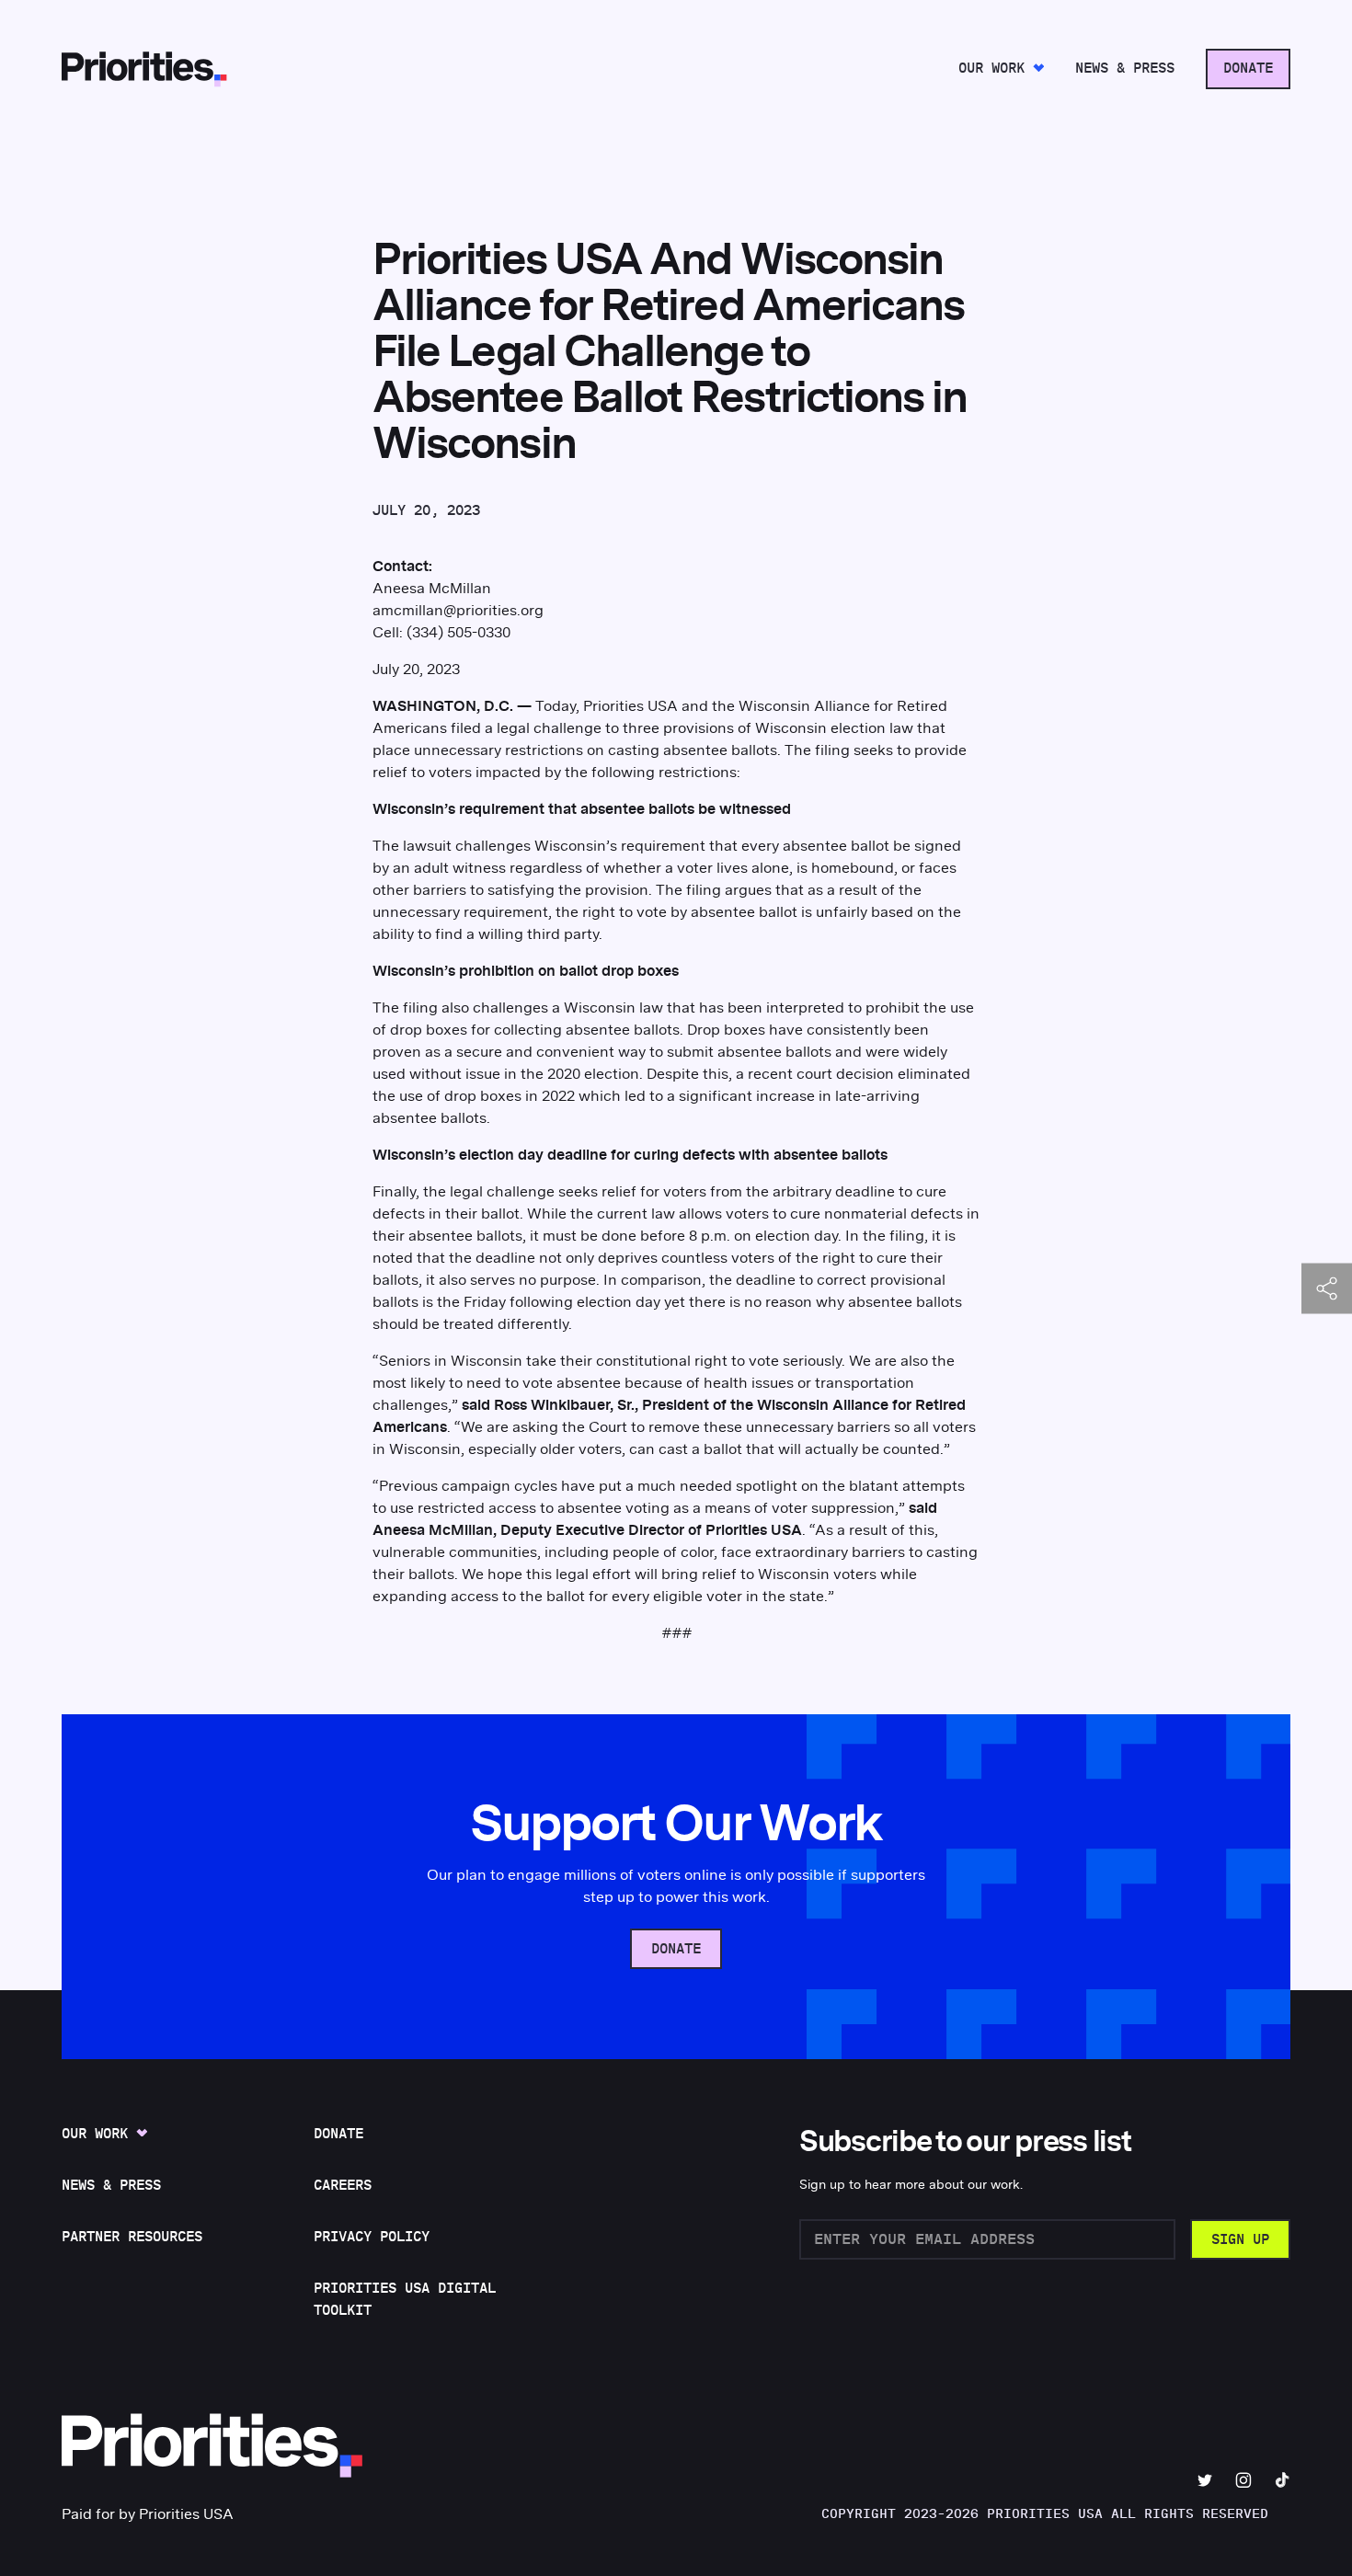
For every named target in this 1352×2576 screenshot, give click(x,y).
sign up (1240, 2240)
